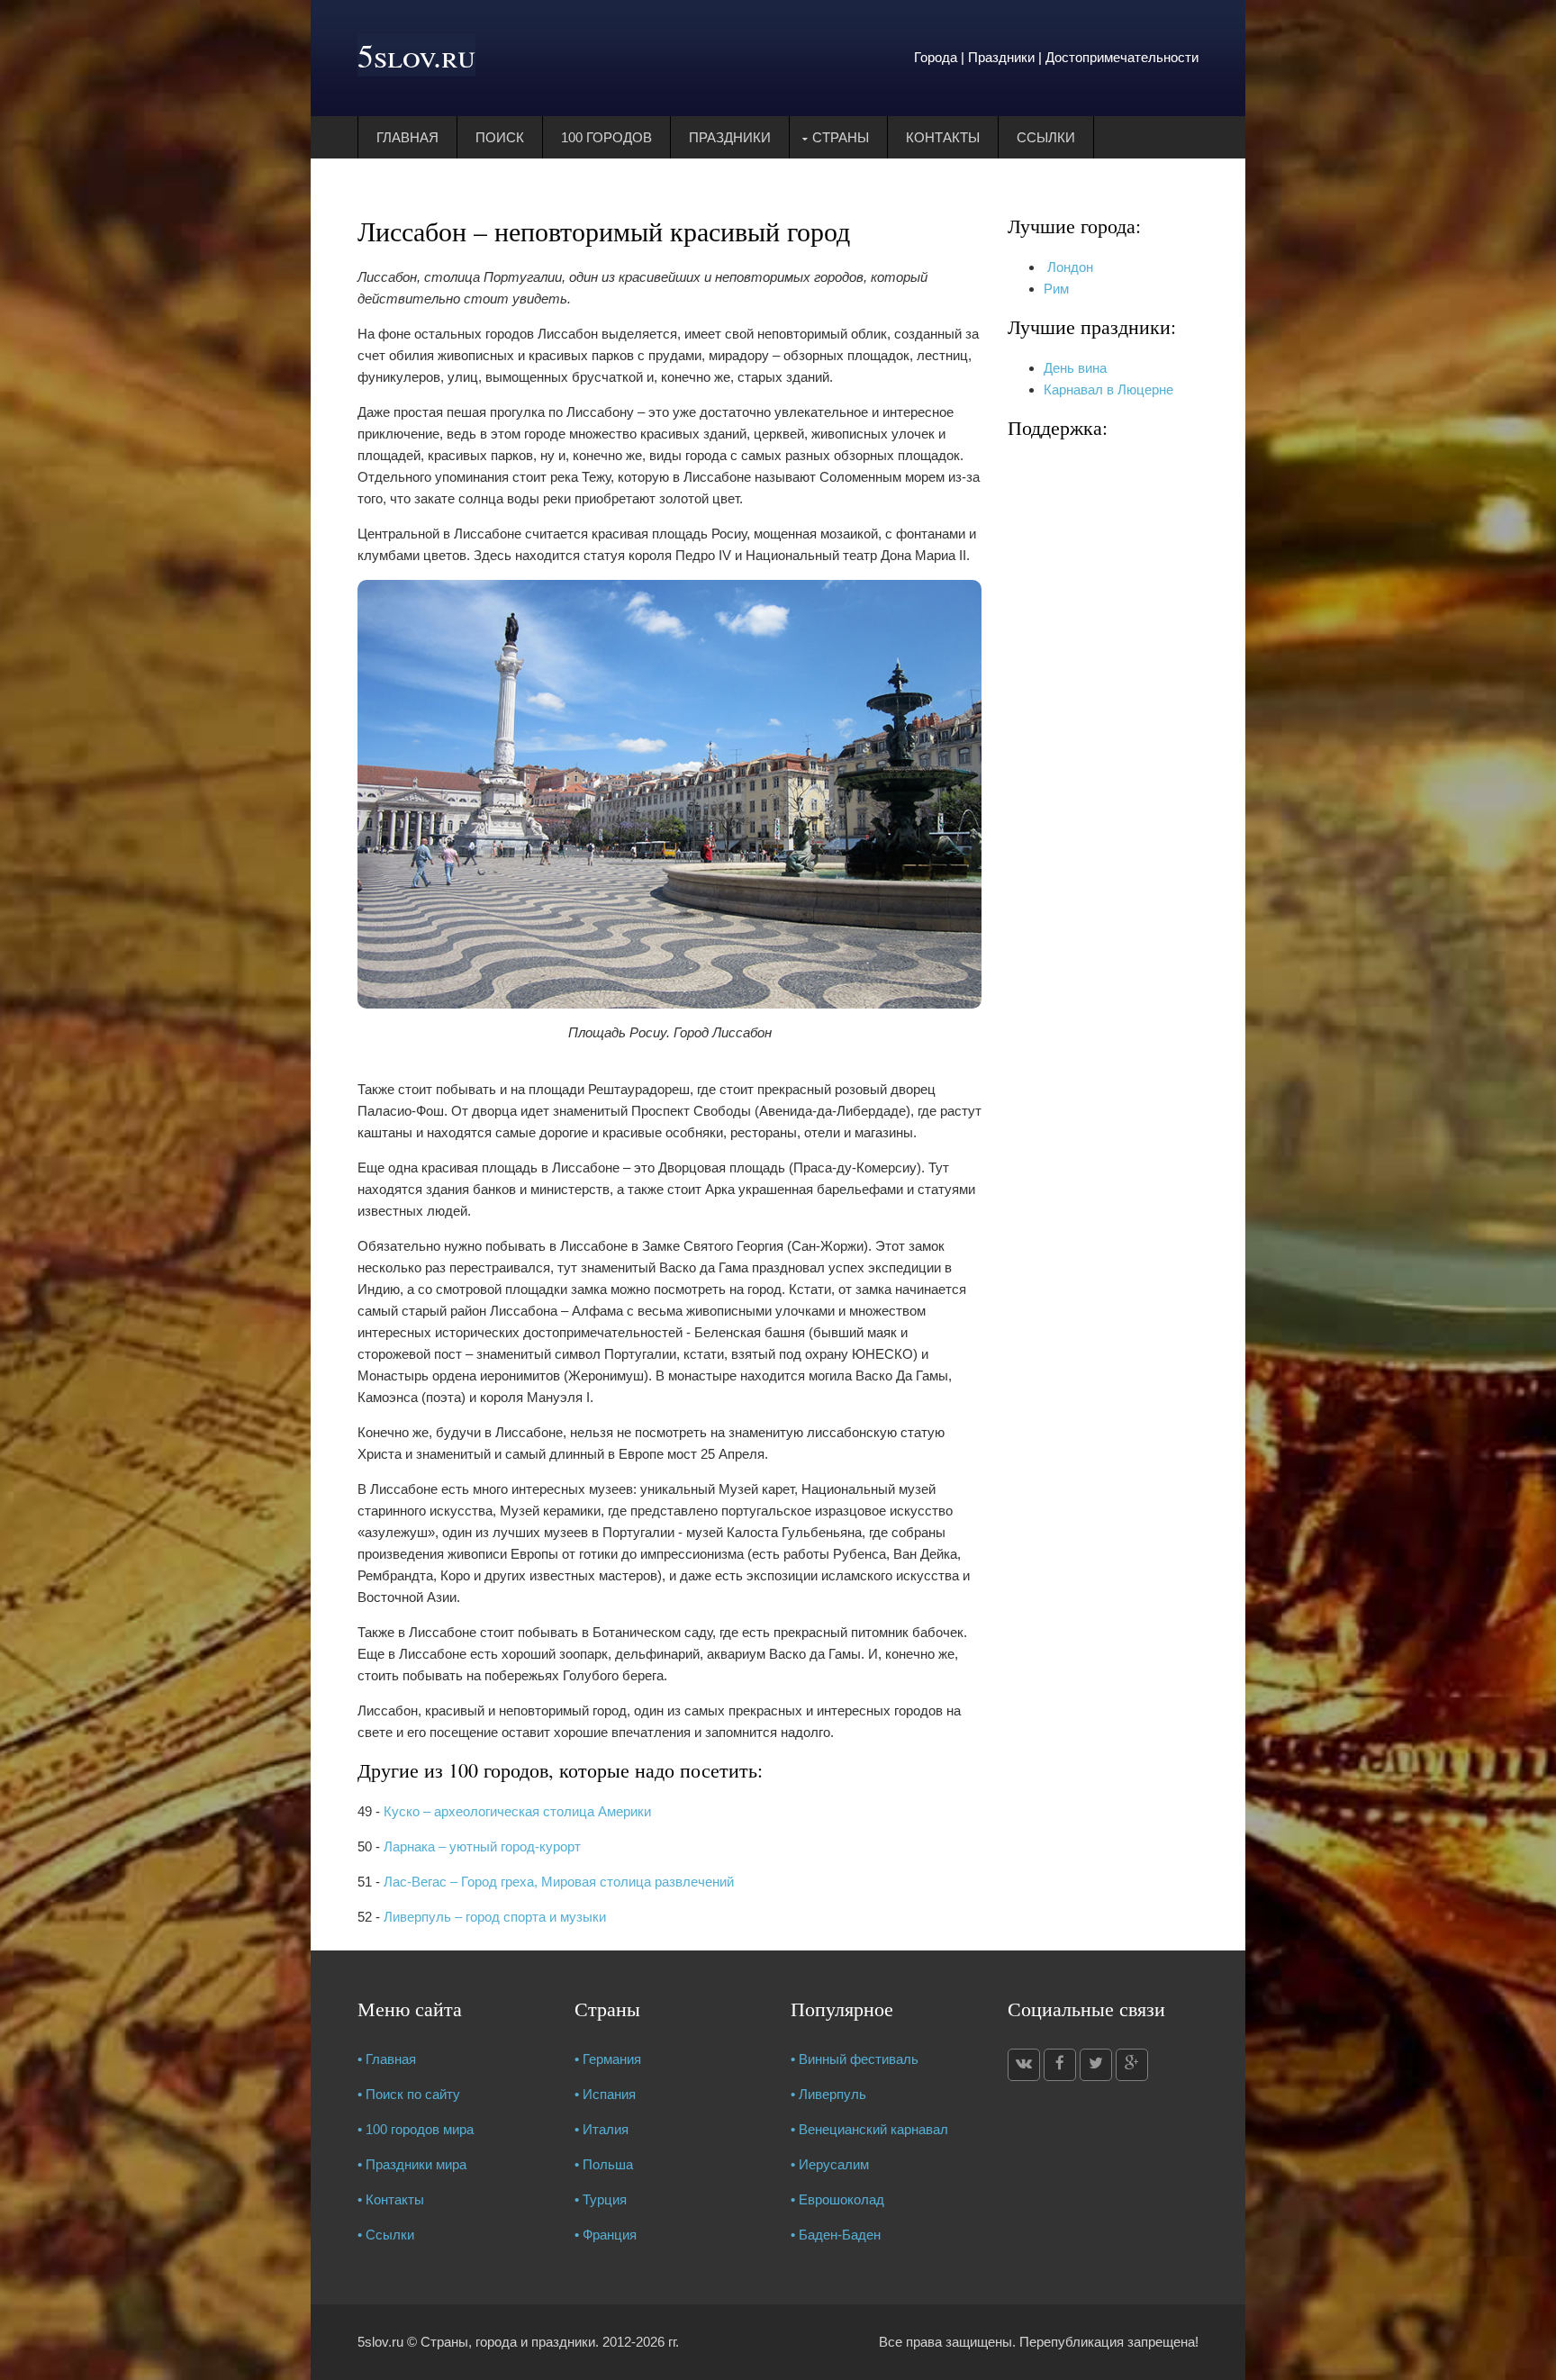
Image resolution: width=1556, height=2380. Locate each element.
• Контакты (391, 2199)
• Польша (604, 2164)
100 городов (606, 137)
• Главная (387, 2059)
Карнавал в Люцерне (1108, 389)
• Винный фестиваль (855, 2059)
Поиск (500, 137)
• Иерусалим (830, 2164)
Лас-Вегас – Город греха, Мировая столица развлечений (559, 1882)
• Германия (608, 2059)
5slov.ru (416, 55)
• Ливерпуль (828, 2094)
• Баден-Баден (836, 2235)
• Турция (601, 2199)
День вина (1075, 368)
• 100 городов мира (416, 2129)
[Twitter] (1096, 2065)
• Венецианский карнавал (869, 2129)
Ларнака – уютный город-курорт (482, 1846)
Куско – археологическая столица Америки (517, 1811)
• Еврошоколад (837, 2199)
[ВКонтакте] (1024, 2065)
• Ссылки (386, 2235)
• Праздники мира (412, 2164)
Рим (1056, 289)
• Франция (606, 2235)
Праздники (730, 137)
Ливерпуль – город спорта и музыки (495, 1917)
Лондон (1068, 267)
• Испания (605, 2094)
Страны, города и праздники (508, 2342)
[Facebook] (1060, 2065)
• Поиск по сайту (409, 2094)
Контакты (943, 137)
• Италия (602, 2129)
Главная (407, 137)
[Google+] (1132, 2065)
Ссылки (1046, 137)
